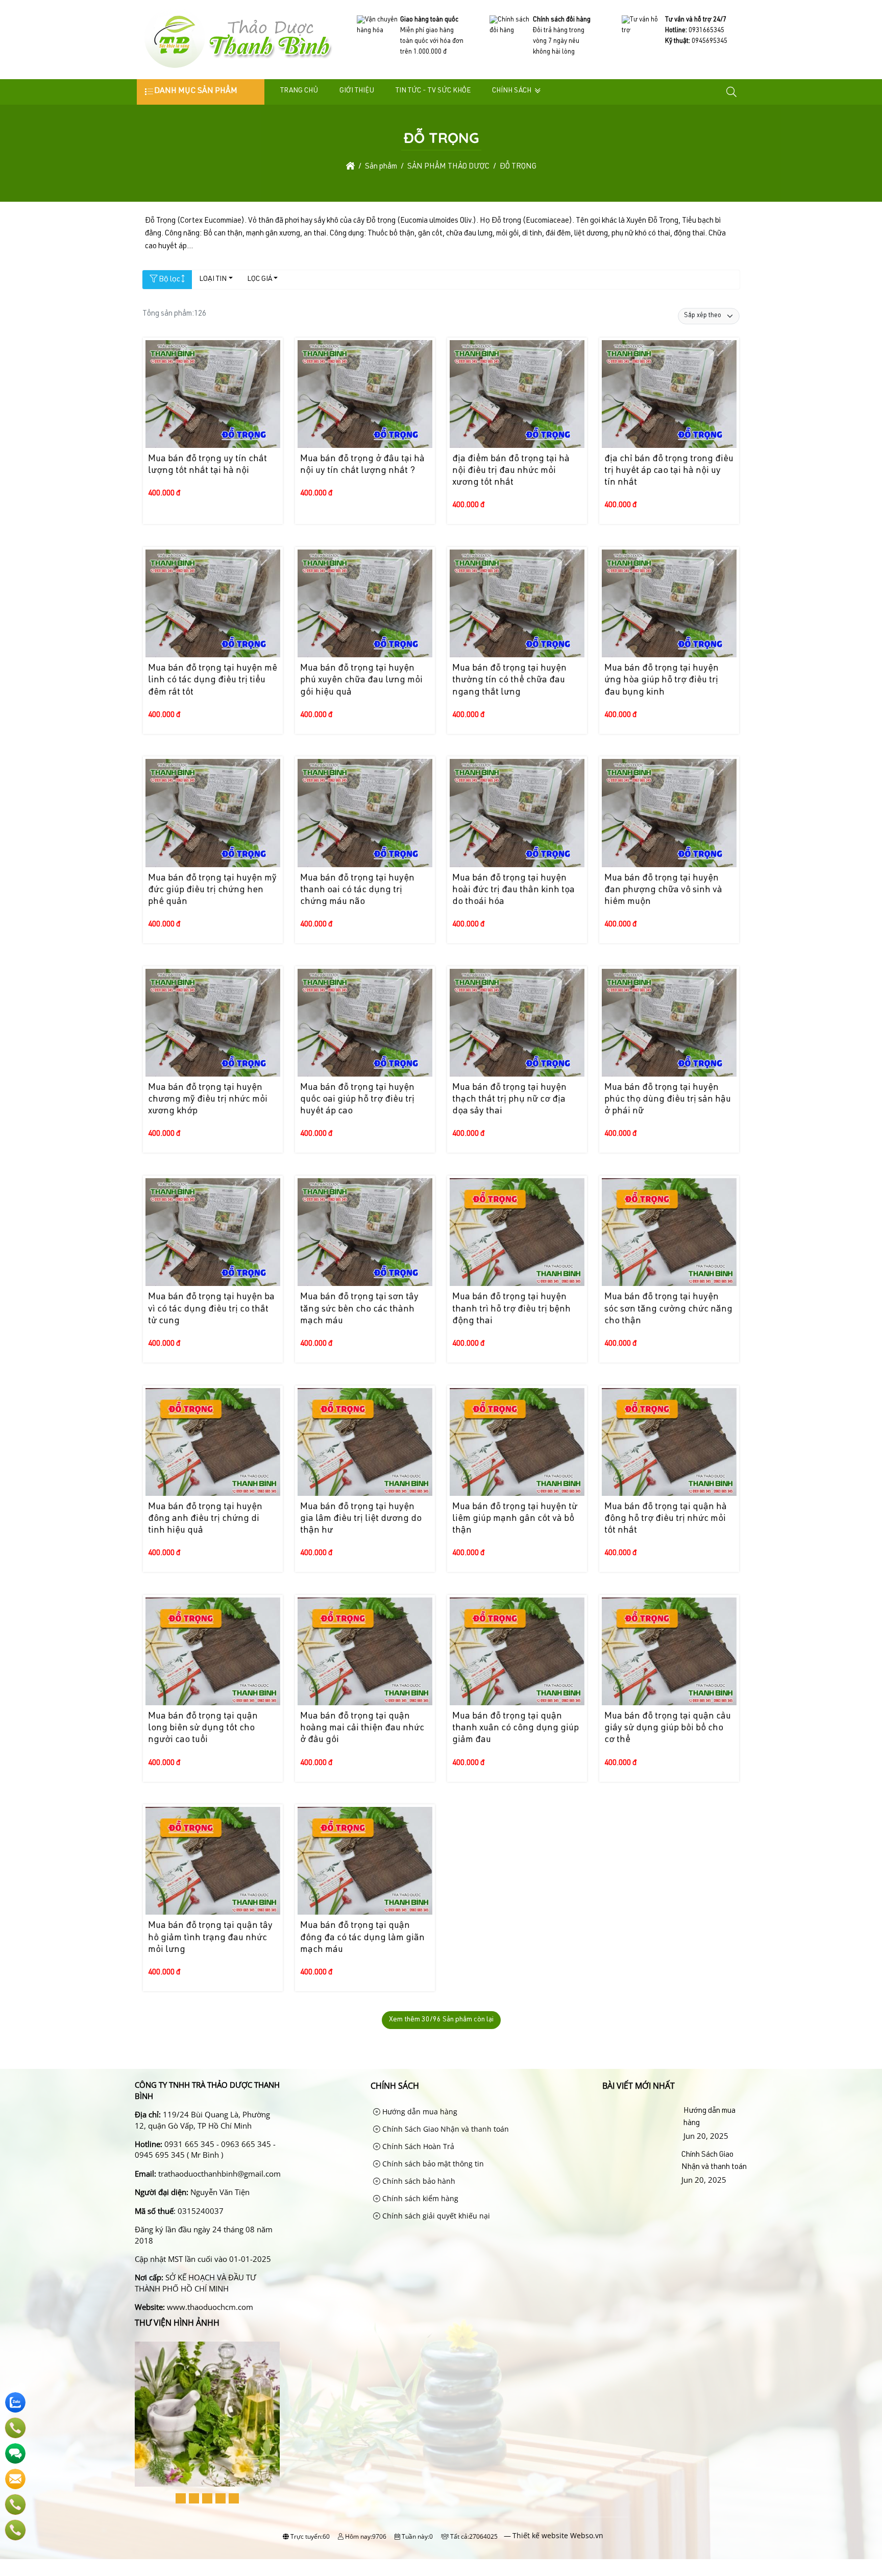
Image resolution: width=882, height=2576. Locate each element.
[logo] (238, 69)
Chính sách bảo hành (418, 2181)
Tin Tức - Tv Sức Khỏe (433, 91)
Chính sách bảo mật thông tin (432, 2164)
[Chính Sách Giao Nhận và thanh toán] (640, 2167)
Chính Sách (512, 91)
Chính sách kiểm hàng (419, 2198)
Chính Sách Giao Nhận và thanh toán (445, 2129)
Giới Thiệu (357, 91)
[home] (350, 167)
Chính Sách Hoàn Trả (417, 2146)
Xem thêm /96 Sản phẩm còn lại (441, 2020)
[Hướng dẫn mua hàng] (641, 2124)
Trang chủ (299, 91)
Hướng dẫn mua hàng (419, 2112)
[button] (732, 92)
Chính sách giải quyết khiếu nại (435, 2216)
